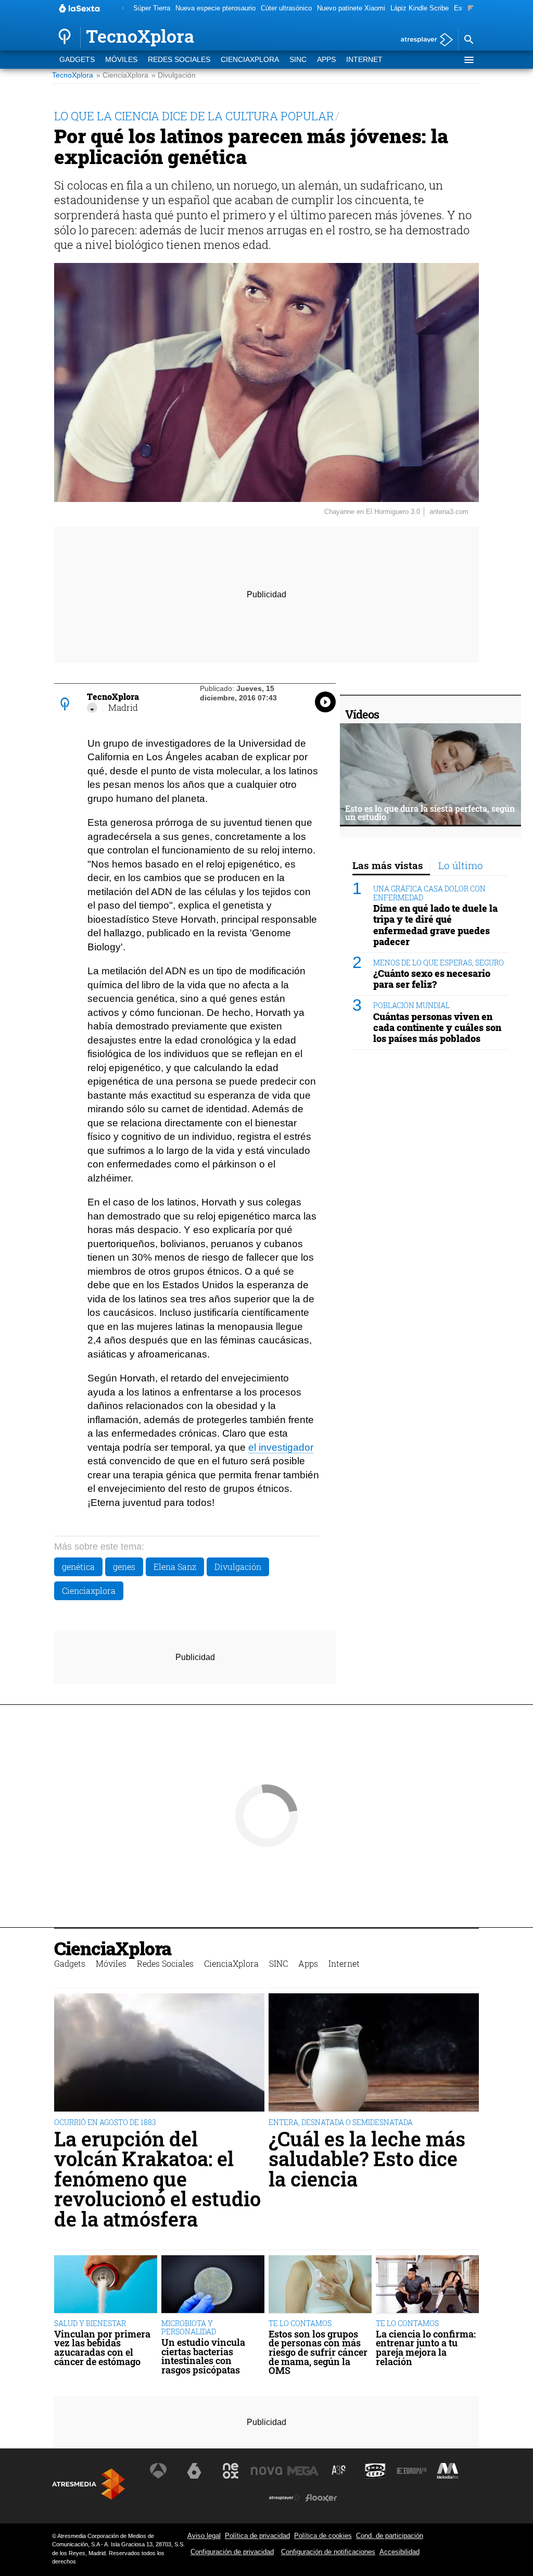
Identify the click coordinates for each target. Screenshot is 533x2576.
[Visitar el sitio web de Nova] (266, 2471)
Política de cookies (323, 2536)
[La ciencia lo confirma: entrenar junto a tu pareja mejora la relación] (427, 2285)
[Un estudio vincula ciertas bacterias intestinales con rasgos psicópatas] (213, 2285)
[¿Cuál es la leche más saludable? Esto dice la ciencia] (374, 2053)
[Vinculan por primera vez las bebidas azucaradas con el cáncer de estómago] (106, 2285)
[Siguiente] (471, 9)
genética (78, 1567)
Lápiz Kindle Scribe (420, 8)
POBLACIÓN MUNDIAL (411, 1005)
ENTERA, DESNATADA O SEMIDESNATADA (341, 2122)
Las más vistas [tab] (388, 865)
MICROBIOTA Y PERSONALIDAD (189, 2327)
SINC (298, 60)
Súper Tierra (152, 8)
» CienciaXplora (122, 75)
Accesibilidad (399, 2552)
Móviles (121, 60)
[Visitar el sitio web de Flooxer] (321, 2498)
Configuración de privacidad (232, 2552)
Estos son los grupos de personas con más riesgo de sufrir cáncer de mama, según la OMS (318, 2353)
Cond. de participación (390, 2536)
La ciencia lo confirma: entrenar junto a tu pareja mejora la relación (426, 2348)
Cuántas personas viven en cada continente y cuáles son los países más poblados (437, 1028)
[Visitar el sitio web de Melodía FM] (448, 2471)
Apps (326, 60)
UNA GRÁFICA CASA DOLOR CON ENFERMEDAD (429, 893)
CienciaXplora (250, 60)
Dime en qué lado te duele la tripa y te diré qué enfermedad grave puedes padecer (435, 925)
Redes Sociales (179, 60)
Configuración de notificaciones (328, 2552)
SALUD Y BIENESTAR (90, 2323)
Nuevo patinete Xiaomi (351, 8)
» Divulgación (174, 75)
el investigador (281, 1447)
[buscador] (468, 40)
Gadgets (77, 60)
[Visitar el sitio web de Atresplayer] (285, 2498)
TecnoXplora (73, 75)
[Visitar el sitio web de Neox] (231, 2471)
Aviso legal (204, 2536)
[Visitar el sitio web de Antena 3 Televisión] (158, 2471)
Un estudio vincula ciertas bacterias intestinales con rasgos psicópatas (203, 2356)
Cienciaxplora (89, 1591)
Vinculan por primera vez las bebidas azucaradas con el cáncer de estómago (102, 2348)
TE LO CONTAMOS (300, 2323)
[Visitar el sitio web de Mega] (303, 2471)
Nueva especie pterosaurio (215, 8)
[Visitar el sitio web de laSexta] (194, 2471)
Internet (364, 60)
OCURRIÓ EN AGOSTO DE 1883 (105, 2122)
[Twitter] (92, 708)
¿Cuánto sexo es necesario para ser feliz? (432, 979)
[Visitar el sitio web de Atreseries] (339, 2471)
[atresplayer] (423, 40)
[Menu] (468, 60)
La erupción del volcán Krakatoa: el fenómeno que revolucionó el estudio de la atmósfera (157, 2179)
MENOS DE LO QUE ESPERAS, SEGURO (439, 963)
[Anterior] (123, 9)
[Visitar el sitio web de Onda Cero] (375, 2471)
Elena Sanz (175, 1567)
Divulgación (238, 1567)
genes (124, 1567)
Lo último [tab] (461, 865)
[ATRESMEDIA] (88, 2484)
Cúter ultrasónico (286, 8)
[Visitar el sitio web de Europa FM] (412, 2471)
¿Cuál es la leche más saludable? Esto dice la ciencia (367, 2159)
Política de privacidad (257, 2536)
